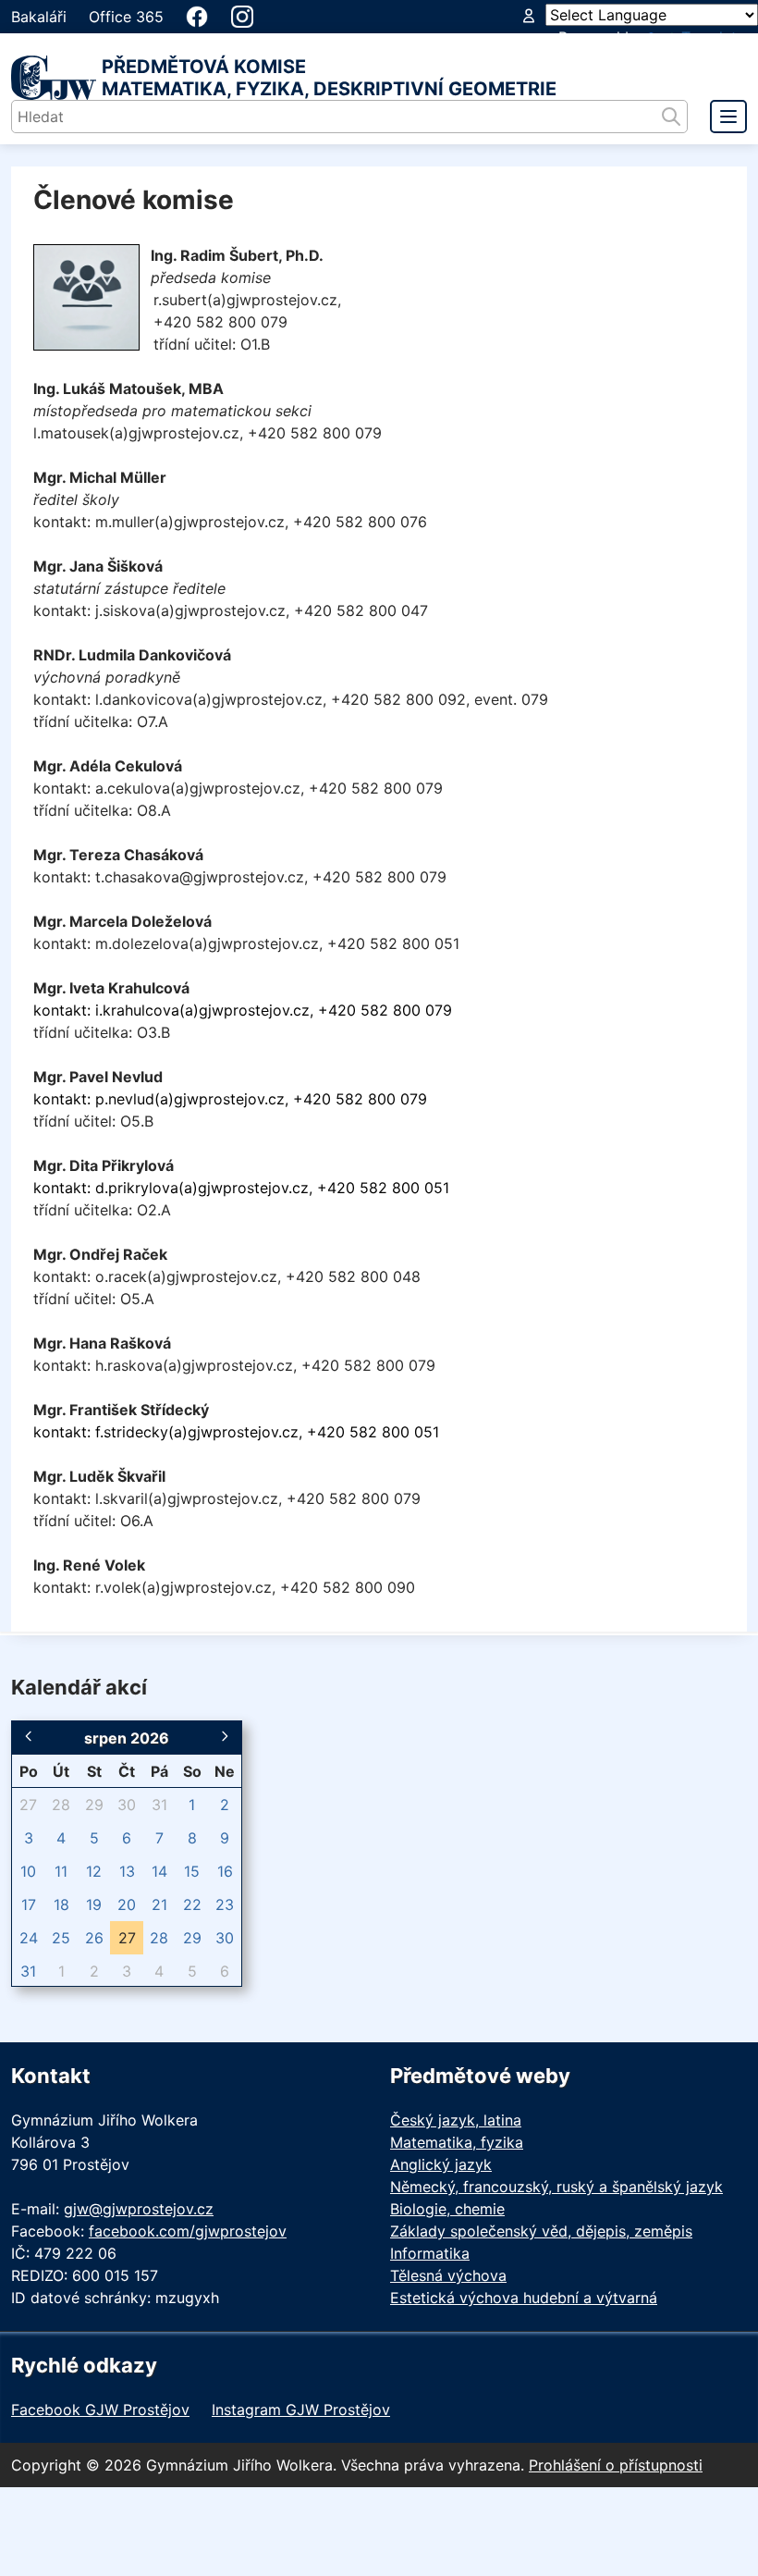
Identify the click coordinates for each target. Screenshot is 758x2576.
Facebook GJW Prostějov (100, 2410)
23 (225, 1904)
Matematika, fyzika (457, 2142)
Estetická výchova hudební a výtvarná (524, 2298)
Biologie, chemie (447, 2209)
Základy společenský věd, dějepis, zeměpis (541, 2231)
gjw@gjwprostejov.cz (139, 2209)
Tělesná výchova (448, 2275)
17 (29, 1904)
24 (29, 1938)
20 (127, 1904)
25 (61, 1938)
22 (192, 1904)
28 (61, 1805)
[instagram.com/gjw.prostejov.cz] (242, 17)
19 (94, 1904)
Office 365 (126, 17)
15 (192, 1871)
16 (225, 1871)
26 (94, 1938)
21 (159, 1904)
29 (94, 1805)
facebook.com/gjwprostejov (188, 2231)
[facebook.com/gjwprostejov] (197, 17)
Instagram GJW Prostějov (301, 2410)
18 (61, 1904)
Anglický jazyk (441, 2164)
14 (159, 1871)
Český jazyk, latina (456, 2120)
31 (159, 1805)
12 (94, 1871)
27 (28, 1805)
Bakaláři (39, 17)
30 (127, 1805)
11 (61, 1871)
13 (127, 1871)
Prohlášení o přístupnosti (616, 2465)
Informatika (430, 2253)
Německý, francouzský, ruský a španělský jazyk (556, 2187)
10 (28, 1871)
